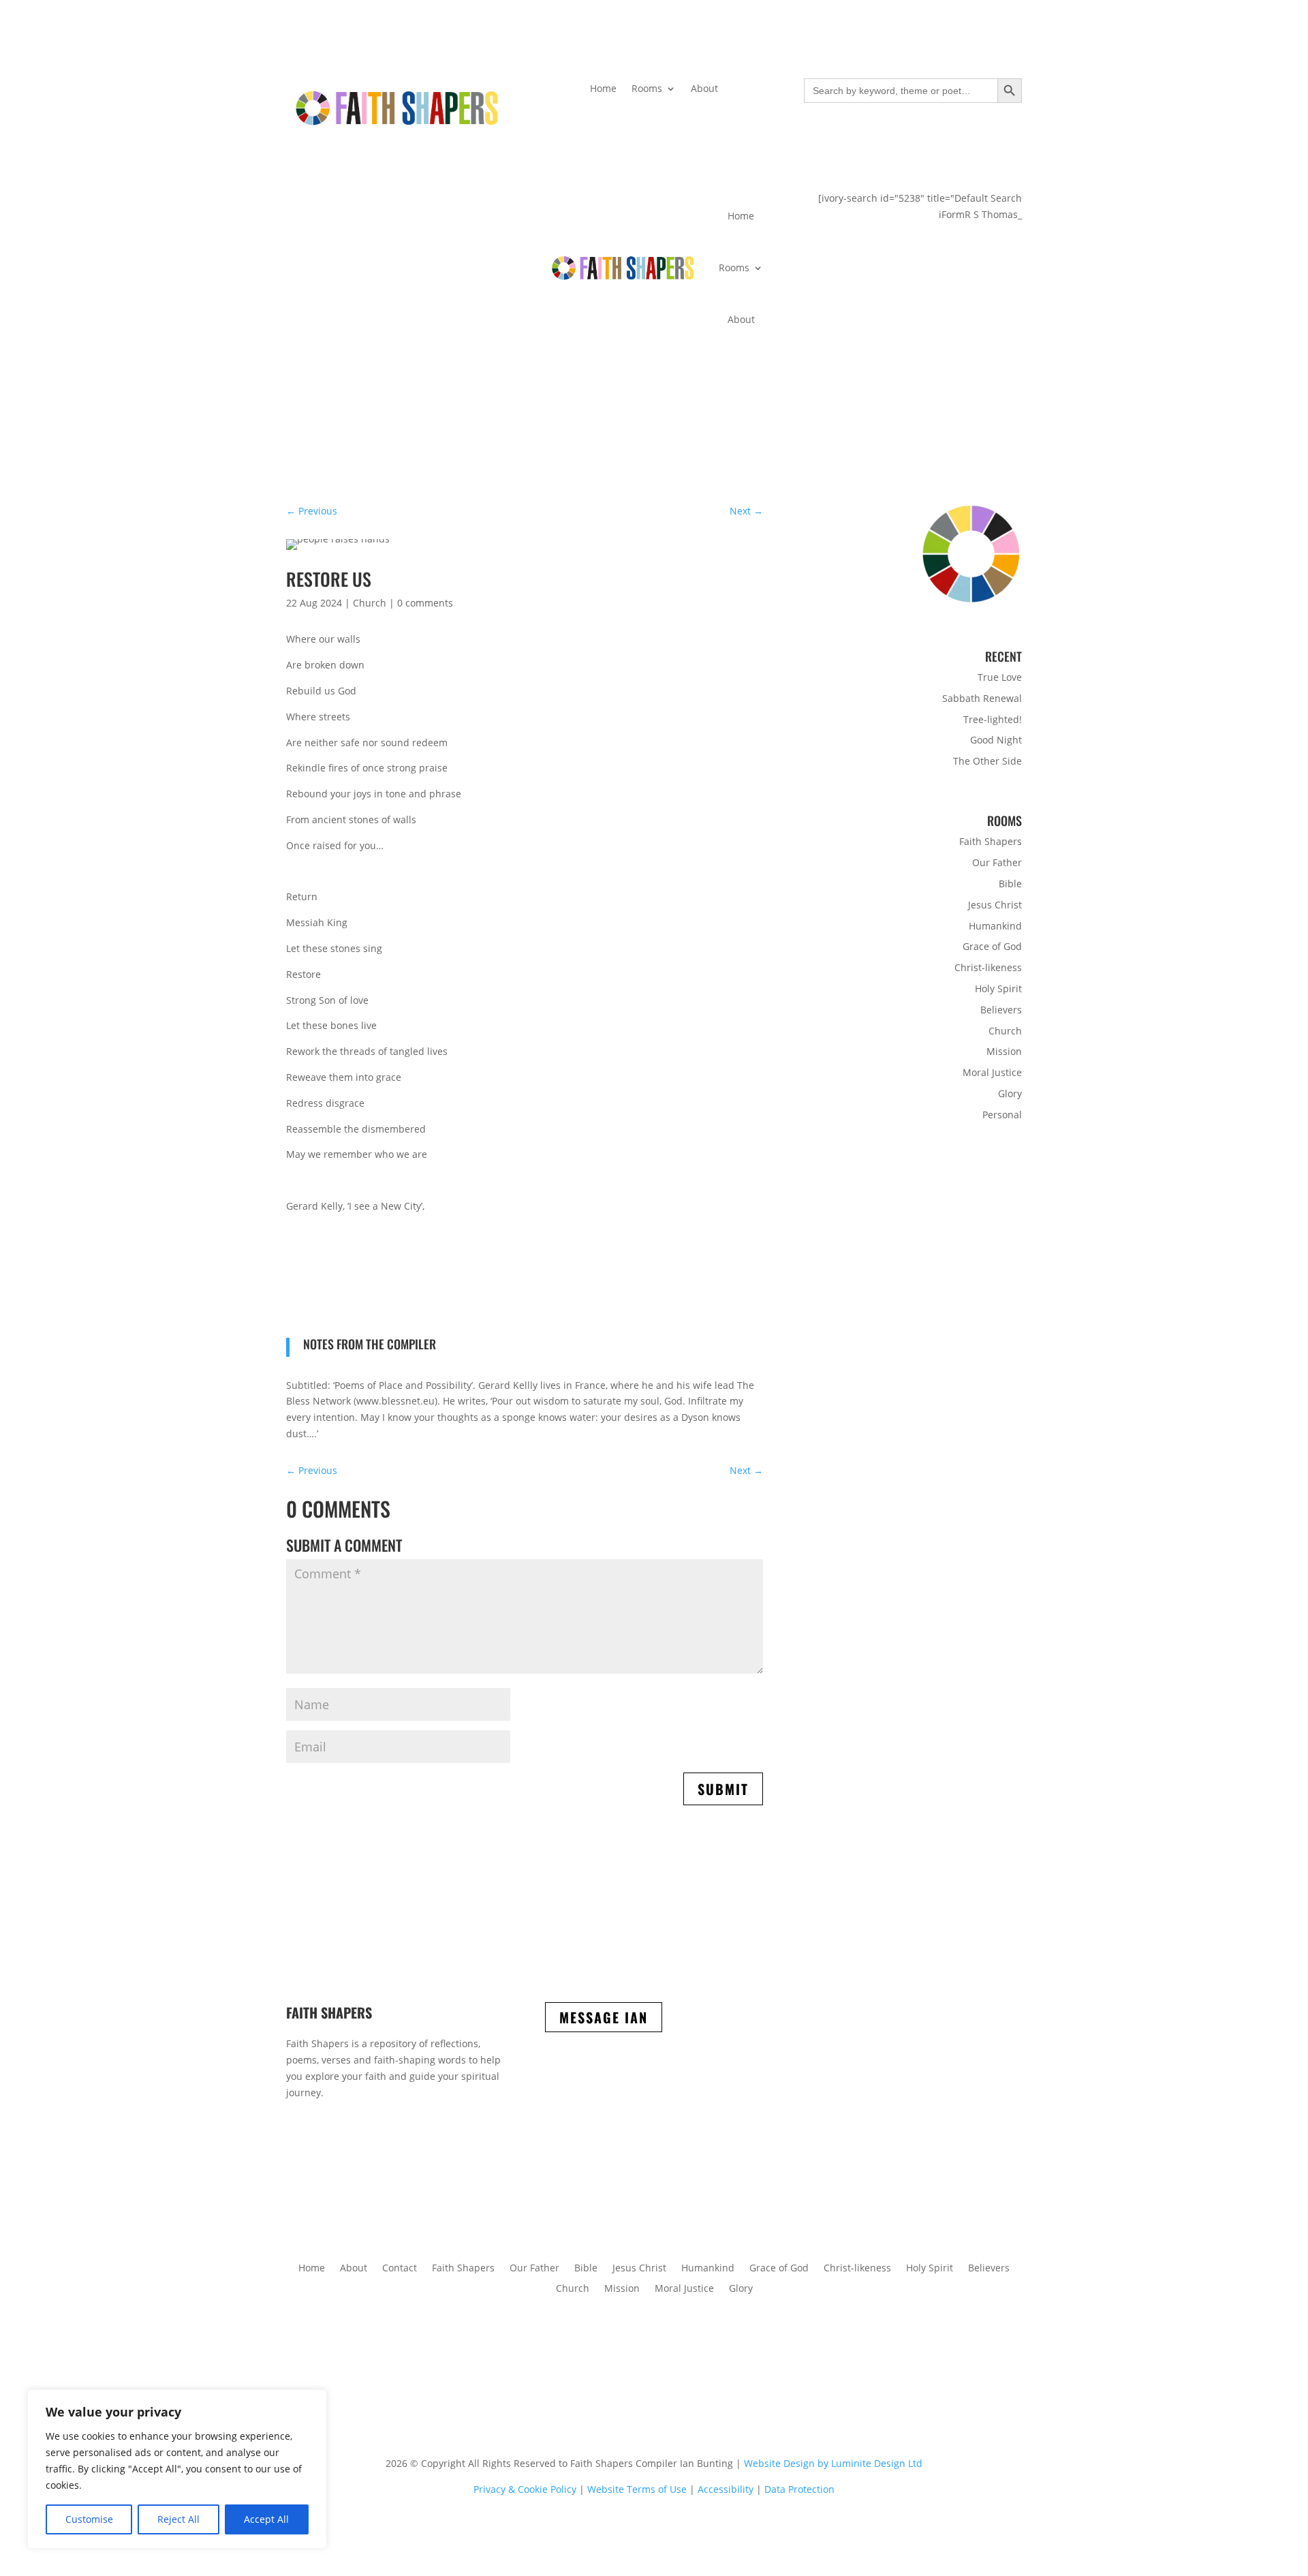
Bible (1010, 884)
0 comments (425, 603)
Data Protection (799, 2489)
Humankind (995, 926)
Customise (89, 2519)
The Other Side (987, 761)
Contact (400, 2267)
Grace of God (992, 946)
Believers (1001, 1010)
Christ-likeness (988, 967)
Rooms (647, 89)
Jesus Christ (995, 905)
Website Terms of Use (637, 2489)
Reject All (178, 2519)
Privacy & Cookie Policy (525, 2489)
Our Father (997, 862)
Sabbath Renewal (982, 698)
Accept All (266, 2519)
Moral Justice (992, 1072)
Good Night (996, 740)
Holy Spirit (998, 988)
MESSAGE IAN (604, 2017)
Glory (1010, 1093)
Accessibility (726, 2489)
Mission (1004, 1051)
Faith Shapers (991, 841)
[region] (177, 2469)
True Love (1000, 677)
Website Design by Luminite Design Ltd (833, 2463)
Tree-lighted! (993, 719)
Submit (723, 1789)
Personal (1002, 1115)
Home (603, 89)
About (704, 89)
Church (370, 603)
